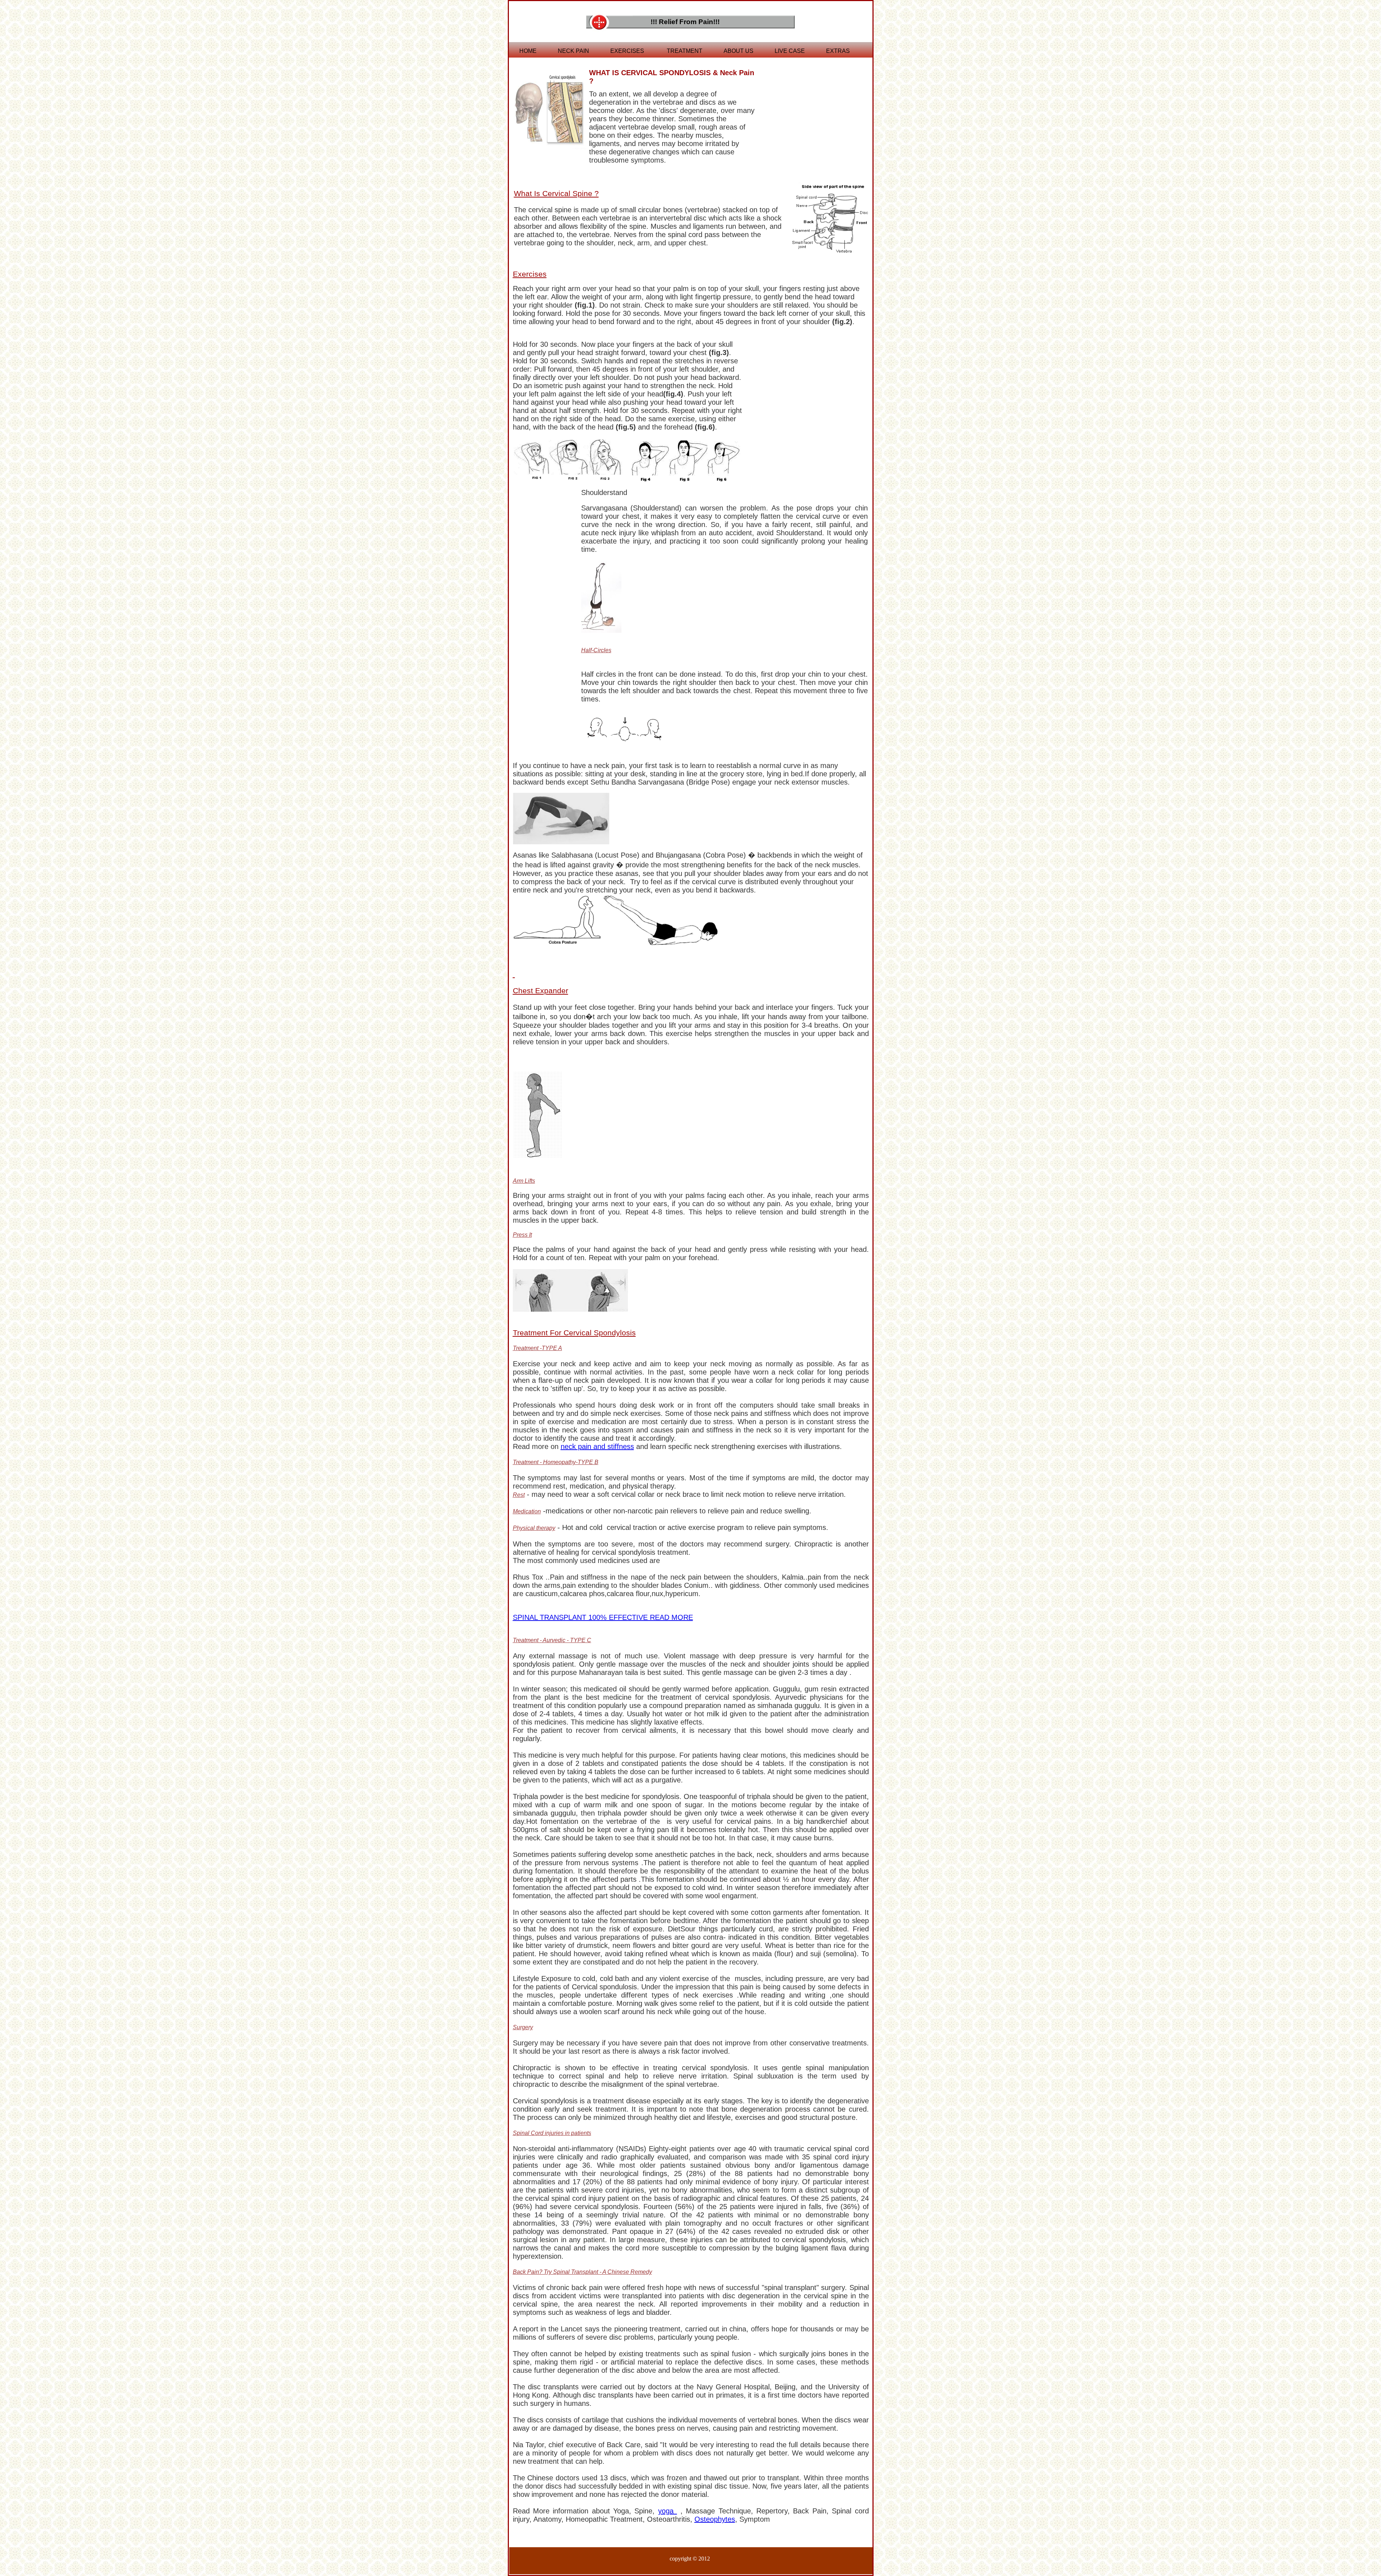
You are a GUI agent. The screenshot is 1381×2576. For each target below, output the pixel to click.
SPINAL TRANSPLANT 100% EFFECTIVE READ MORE (603, 1617)
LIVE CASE (790, 51)
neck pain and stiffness (597, 1446)
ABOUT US (739, 51)
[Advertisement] (810, 108)
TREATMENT (685, 51)
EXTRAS (838, 51)
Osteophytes (715, 2519)
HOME (528, 51)
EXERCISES (627, 51)
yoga (667, 2511)
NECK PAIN (573, 51)
